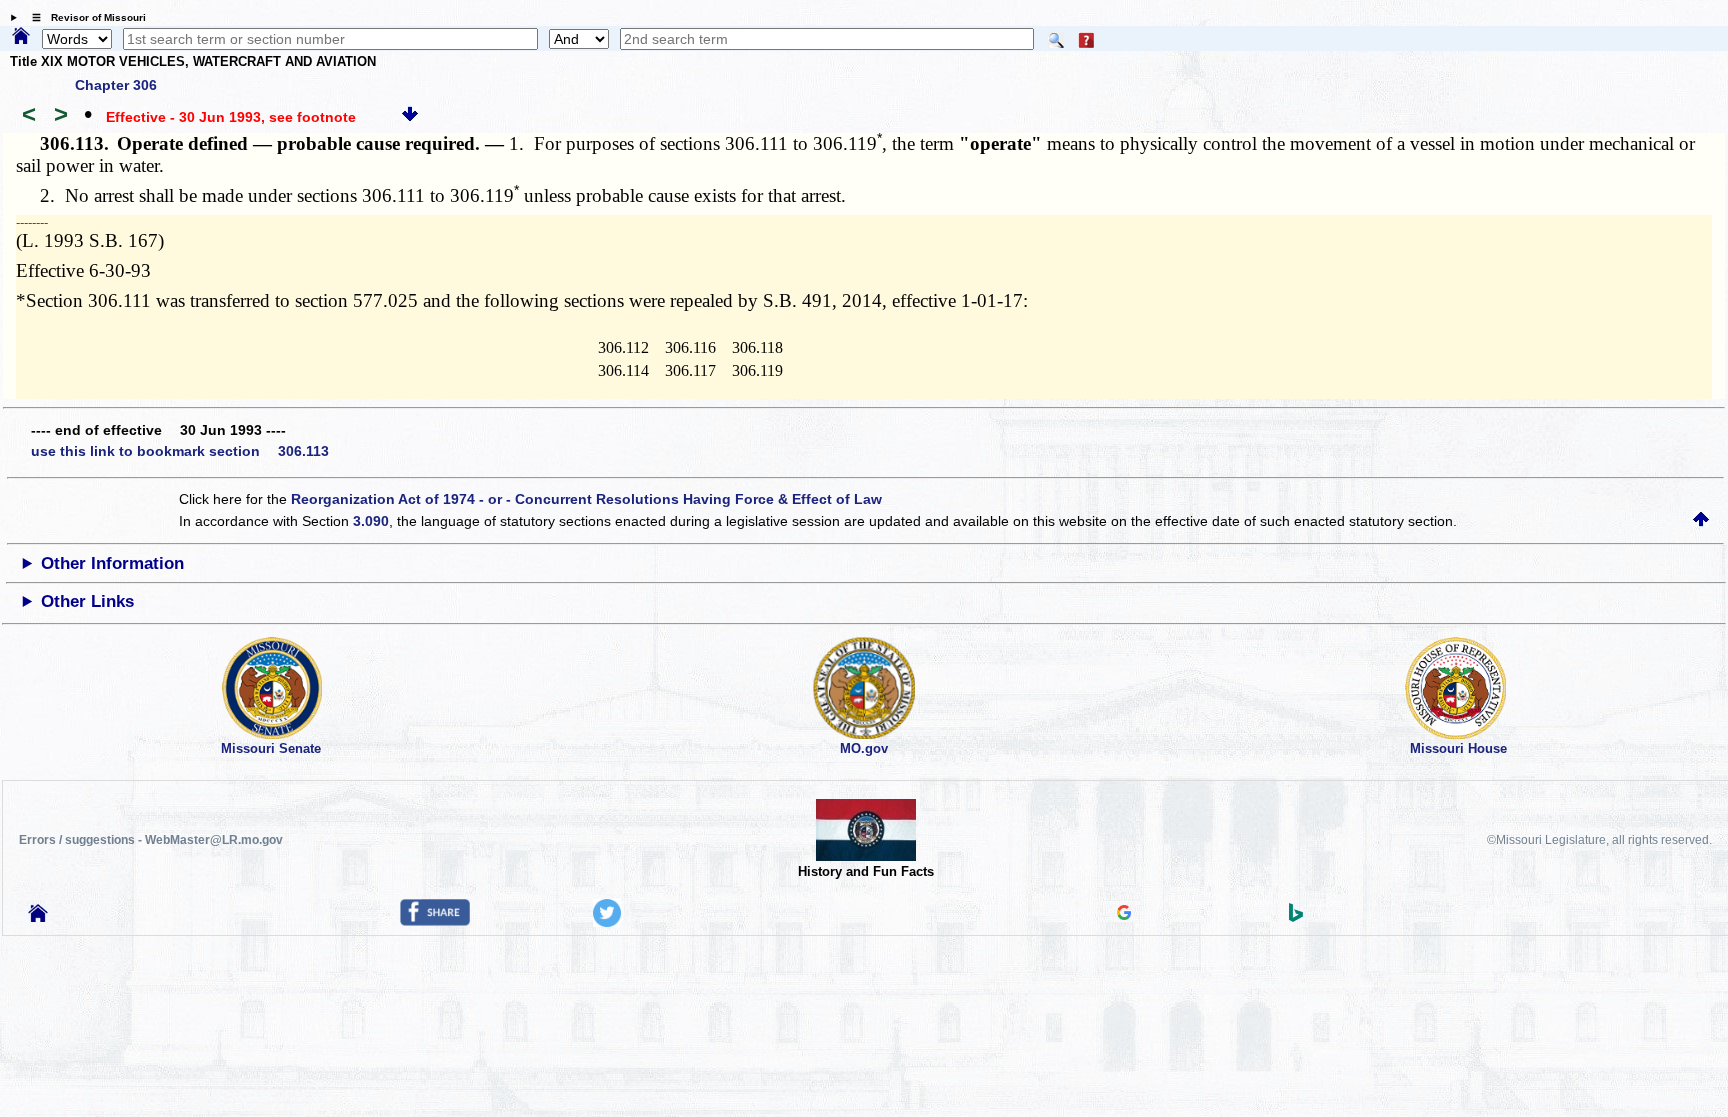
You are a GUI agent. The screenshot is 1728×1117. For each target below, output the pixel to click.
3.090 (371, 521)
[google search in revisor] (1124, 915)
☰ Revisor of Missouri (84, 17)
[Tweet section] (607, 922)
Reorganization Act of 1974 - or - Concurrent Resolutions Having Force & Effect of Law (586, 499)
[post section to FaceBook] (435, 921)
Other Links (87, 601)
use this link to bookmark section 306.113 (180, 451)
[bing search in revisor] (1296, 917)
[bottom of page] (410, 117)
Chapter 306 (116, 85)
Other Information (112, 563)
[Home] (21, 37)
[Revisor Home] (38, 917)
